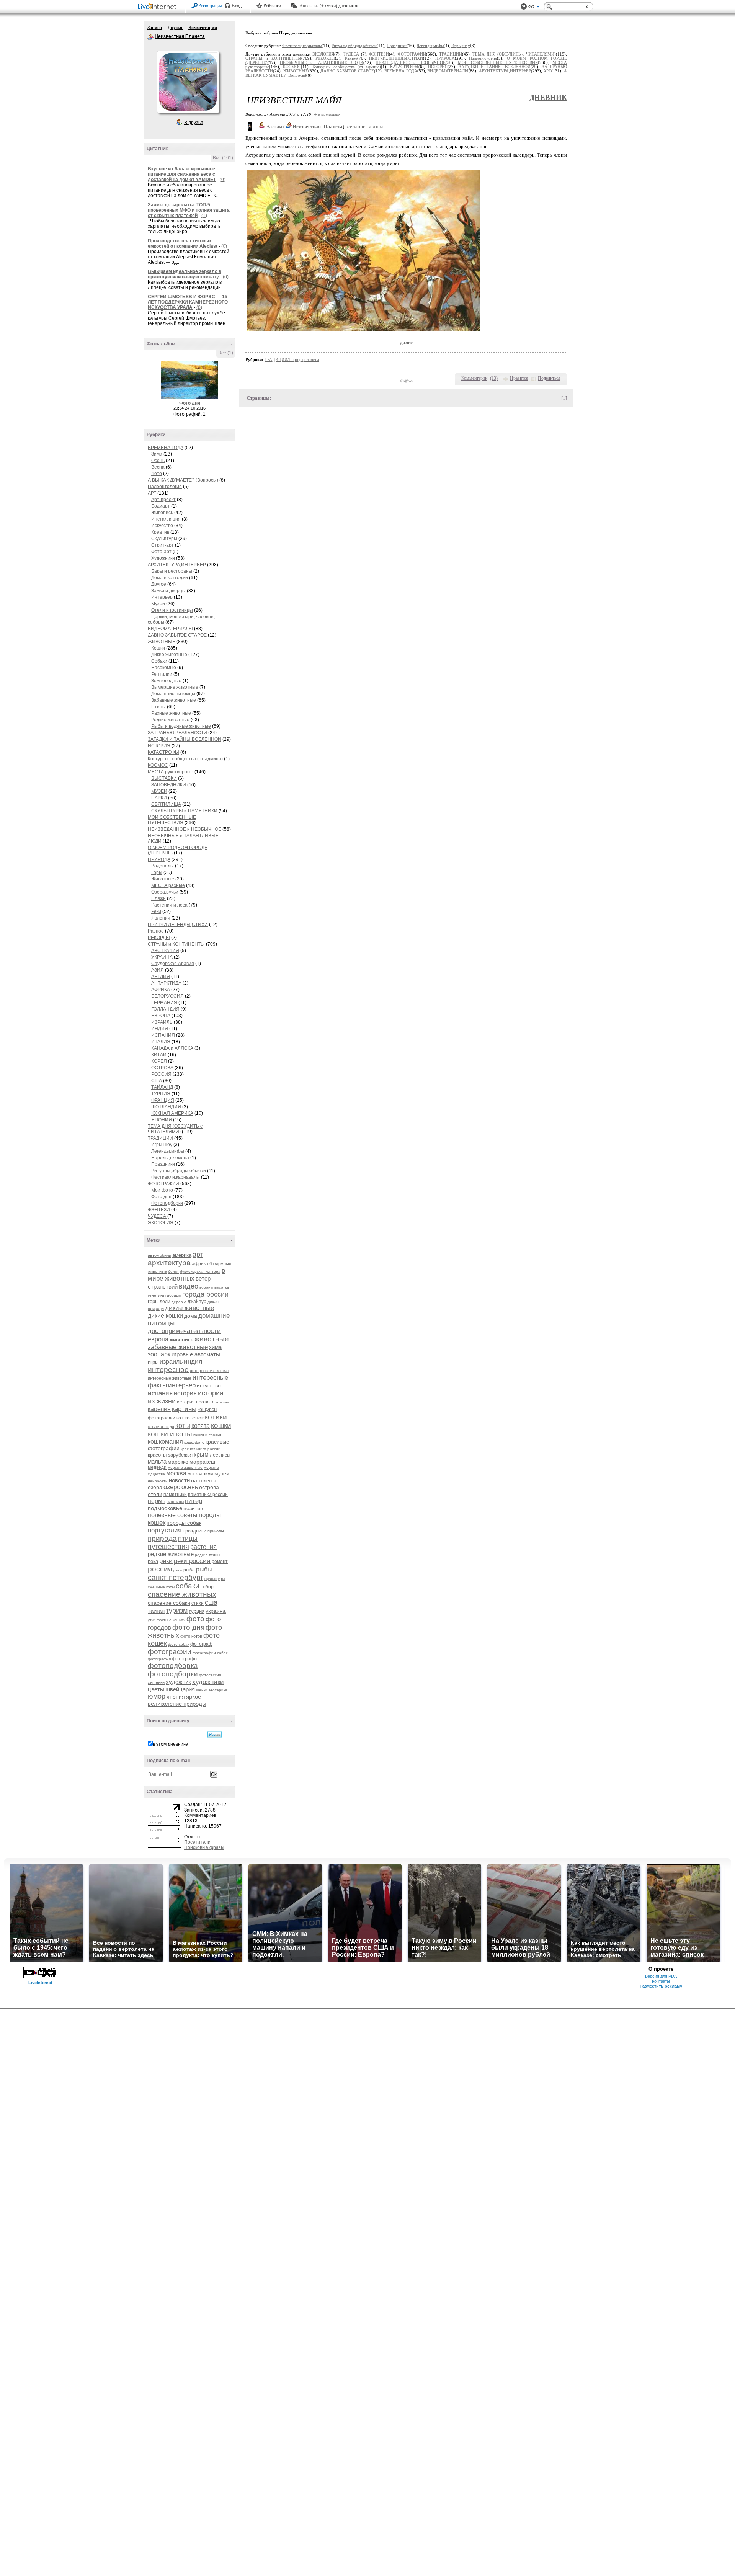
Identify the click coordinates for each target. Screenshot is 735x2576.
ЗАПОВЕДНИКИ (169, 785)
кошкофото (194, 1442)
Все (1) (226, 353)
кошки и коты (170, 1434)
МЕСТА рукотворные (171, 772)
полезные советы (173, 1515)
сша (211, 1602)
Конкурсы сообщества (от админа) (185, 759)
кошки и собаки (207, 1435)
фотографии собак (210, 1653)
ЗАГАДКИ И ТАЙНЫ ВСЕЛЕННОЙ (185, 739)
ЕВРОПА (161, 1016)
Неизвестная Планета (150, 37)
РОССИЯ (161, 1074)
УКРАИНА (162, 957)
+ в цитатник (327, 114)
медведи (157, 1467)
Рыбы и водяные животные (181, 726)
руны (178, 1570)
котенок (194, 1418)
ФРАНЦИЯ (163, 1100)
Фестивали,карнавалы (176, 1177)
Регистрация (210, 6)
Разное (156, 931)
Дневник (548, 97)
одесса (209, 1481)
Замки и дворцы (168, 591)
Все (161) (223, 158)
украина (216, 1611)
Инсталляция (166, 519)
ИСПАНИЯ (163, 1035)
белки (173, 1272)
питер (194, 1501)
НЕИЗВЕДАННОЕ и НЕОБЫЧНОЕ (185, 829)
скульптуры (215, 1579)
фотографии (170, 1652)
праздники (194, 1531)
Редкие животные (170, 720)
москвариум (200, 1474)
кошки (221, 1425)
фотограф (201, 1644)
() (494, 378)
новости (179, 1480)
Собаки (159, 661)
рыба (189, 1570)
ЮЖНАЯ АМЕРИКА (172, 1113)
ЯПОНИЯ (162, 1120)
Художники (163, 558)
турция (197, 1611)
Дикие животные (169, 655)
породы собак (184, 1523)
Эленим (274, 127)
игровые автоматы (196, 1354)
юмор (157, 1696)
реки (166, 1561)
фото (195, 1619)
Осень (158, 461)
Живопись (162, 513)
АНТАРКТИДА (166, 983)
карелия (159, 1409)
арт (198, 1255)
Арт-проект (163, 500)
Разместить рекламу (661, 1986)
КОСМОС (158, 765)
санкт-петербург (176, 1577)
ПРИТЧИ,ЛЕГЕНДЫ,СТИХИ (178, 925)
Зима (157, 454)
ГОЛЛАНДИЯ (165, 1009)
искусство (209, 1385)
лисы (225, 1455)
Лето (157, 474)
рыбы (204, 1569)
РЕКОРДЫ (159, 938)
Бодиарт (161, 506)
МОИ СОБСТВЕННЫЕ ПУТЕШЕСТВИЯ (172, 820)
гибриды (173, 1295)
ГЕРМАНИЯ (164, 1003)
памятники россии (208, 1495)
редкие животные (171, 1554)
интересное (168, 1370)
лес (214, 1455)
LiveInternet (158, 7)
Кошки (158, 648)
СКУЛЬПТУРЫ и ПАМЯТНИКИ (184, 811)
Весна (158, 467)
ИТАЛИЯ (161, 1042)
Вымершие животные (175, 687)
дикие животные (189, 1308)
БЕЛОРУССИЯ (167, 996)
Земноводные (166, 681)
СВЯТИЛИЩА (166, 804)
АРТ (152, 493)
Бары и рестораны (172, 571)
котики (216, 1417)
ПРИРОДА (159, 859)
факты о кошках (171, 1620)
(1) (204, 216)
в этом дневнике (170, 1744)
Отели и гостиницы (172, 610)
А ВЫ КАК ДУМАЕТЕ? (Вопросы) (183, 480)
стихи (198, 1603)
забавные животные (178, 1347)
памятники (175, 1495)
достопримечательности (184, 1331)
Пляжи (158, 898)
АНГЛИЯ (161, 977)
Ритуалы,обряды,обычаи (179, 1171)
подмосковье (165, 1508)
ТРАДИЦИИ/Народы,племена (292, 359)
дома (191, 1316)
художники (208, 1682)
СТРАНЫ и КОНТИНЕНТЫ (176, 944)
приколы (216, 1531)
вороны (206, 1287)
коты (183, 1426)
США (157, 1081)
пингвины (175, 1502)
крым (201, 1455)
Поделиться (549, 378)
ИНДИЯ (160, 1029)
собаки (188, 1586)
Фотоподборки (167, 1203)
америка (182, 1255)
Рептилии (162, 674)
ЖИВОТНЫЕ (162, 642)
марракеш (202, 1462)
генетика (156, 1295)
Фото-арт (161, 552)
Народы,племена (170, 1158)
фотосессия (210, 1675)
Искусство (162, 526)
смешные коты (161, 1587)
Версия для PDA (661, 1976)
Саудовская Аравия (173, 964)
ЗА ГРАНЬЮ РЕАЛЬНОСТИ (177, 733)
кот (180, 1418)
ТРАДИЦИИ (160, 1138)
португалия (165, 1530)
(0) (223, 180)
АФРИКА (161, 990)
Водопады (163, 866)
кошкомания (165, 1442)
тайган (156, 1611)
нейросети (158, 1481)
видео (189, 1286)
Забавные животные (174, 700)
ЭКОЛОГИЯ (161, 1223)
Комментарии (203, 28)
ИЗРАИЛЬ (162, 1022)
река (153, 1561)
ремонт (220, 1562)
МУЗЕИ (159, 791)
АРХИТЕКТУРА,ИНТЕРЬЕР (177, 565)
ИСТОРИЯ (159, 746)
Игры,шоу (162, 1145)
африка (200, 1264)
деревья (179, 1302)
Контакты (661, 1981)
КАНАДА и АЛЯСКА (172, 1048)
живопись (181, 1339)
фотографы (185, 1659)
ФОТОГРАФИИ (163, 1184)
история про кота (196, 1402)
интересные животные (170, 1378)
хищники (156, 1682)
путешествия (168, 1547)
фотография (159, 1659)
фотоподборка (173, 1665)
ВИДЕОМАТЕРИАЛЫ (170, 629)
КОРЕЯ (159, 1061)
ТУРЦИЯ (161, 1094)
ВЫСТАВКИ (164, 778)
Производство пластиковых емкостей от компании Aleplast (183, 243)
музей (222, 1473)
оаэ (195, 1480)
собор (207, 1587)
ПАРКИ (159, 798)
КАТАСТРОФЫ (163, 752)
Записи (155, 28)
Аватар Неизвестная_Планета (188, 82)
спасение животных (182, 1594)
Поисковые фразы (204, 1847)
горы (153, 1301)
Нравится (519, 378)
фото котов (191, 1636)
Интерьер (162, 597)
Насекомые (164, 668)
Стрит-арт (163, 545)
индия (193, 1362)
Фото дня (190, 403)
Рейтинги (272, 6)
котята (201, 1426)
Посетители (197, 1842)
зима (215, 1347)
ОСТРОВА (162, 1068)
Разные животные (171, 713)
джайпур (197, 1302)
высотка (222, 1287)
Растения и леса (169, 905)
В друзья (194, 123)
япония (176, 1697)
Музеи (158, 604)
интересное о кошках (210, 1371)
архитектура (169, 1263)
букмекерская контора (200, 1272)
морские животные (185, 1468)
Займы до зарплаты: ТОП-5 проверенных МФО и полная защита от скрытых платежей (189, 210)
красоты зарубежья (170, 1455)
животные (212, 1339)
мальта (157, 1461)
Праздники (163, 1164)
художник (178, 1682)
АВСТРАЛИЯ (165, 951)
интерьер (182, 1385)
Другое (159, 584)
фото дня (188, 1627)
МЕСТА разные (168, 885)
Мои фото (162, 1190)
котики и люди (161, 1427)
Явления (161, 918)
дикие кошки (165, 1316)
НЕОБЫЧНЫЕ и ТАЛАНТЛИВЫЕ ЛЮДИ (322, 63)
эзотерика (218, 1690)
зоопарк (159, 1354)
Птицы (158, 707)
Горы (157, 872)
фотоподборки (173, 1674)
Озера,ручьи (165, 892)
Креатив (160, 532)
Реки (156, 911)
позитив (193, 1508)
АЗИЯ (158, 970)
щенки (202, 1690)
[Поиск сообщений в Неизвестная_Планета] (215, 1735)
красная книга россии (201, 1449)
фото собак (179, 1644)
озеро (172, 1487)
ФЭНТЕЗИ (159, 1210)
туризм (177, 1611)
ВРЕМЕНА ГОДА (166, 448)
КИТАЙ (159, 1055)
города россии (205, 1294)
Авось (305, 6)
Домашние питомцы (173, 694)
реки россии (192, 1561)
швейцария (180, 1689)
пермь (157, 1501)
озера (155, 1487)
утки (152, 1620)
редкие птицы (207, 1555)
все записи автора (364, 127)
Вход (237, 6)
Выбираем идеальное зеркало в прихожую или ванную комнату (185, 274)
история (185, 1393)
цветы (156, 1689)
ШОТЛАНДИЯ (166, 1107)
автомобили (159, 1255)
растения (203, 1547)
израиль (171, 1362)
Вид (534, 8)
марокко (178, 1462)
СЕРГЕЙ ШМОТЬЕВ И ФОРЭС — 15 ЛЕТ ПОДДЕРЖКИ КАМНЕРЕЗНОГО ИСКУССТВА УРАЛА (188, 302)
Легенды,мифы (168, 1151)
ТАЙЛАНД (162, 1087)
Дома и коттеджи (170, 578)
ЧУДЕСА (158, 1216)
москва (176, 1473)
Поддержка (524, 7)
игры (153, 1362)
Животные (163, 879)
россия (160, 1569)
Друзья (175, 28)
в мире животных (186, 1275)
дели (165, 1302)
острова (209, 1487)
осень (190, 1487)
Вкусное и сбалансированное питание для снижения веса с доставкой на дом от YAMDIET (182, 174)
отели (155, 1494)
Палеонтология (165, 487)
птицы (188, 1539)
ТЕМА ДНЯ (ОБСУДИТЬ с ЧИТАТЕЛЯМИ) (175, 1129)
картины (184, 1409)
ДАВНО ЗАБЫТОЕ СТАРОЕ (177, 635)
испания (160, 1393)
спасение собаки (169, 1603)
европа (158, 1339)
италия (222, 1402)
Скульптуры (164, 539)
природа (162, 1538)
